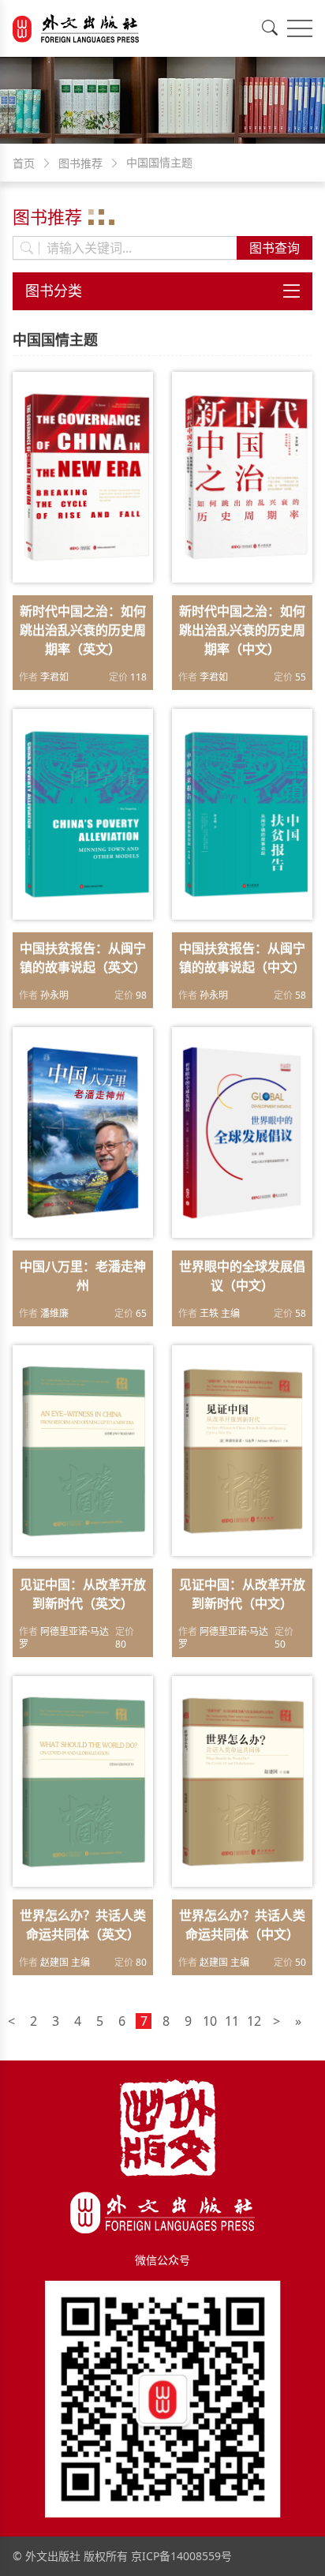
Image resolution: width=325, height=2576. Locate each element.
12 (254, 2021)
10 (210, 2021)
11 (232, 2021)
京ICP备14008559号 (181, 2556)
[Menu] (300, 28)
